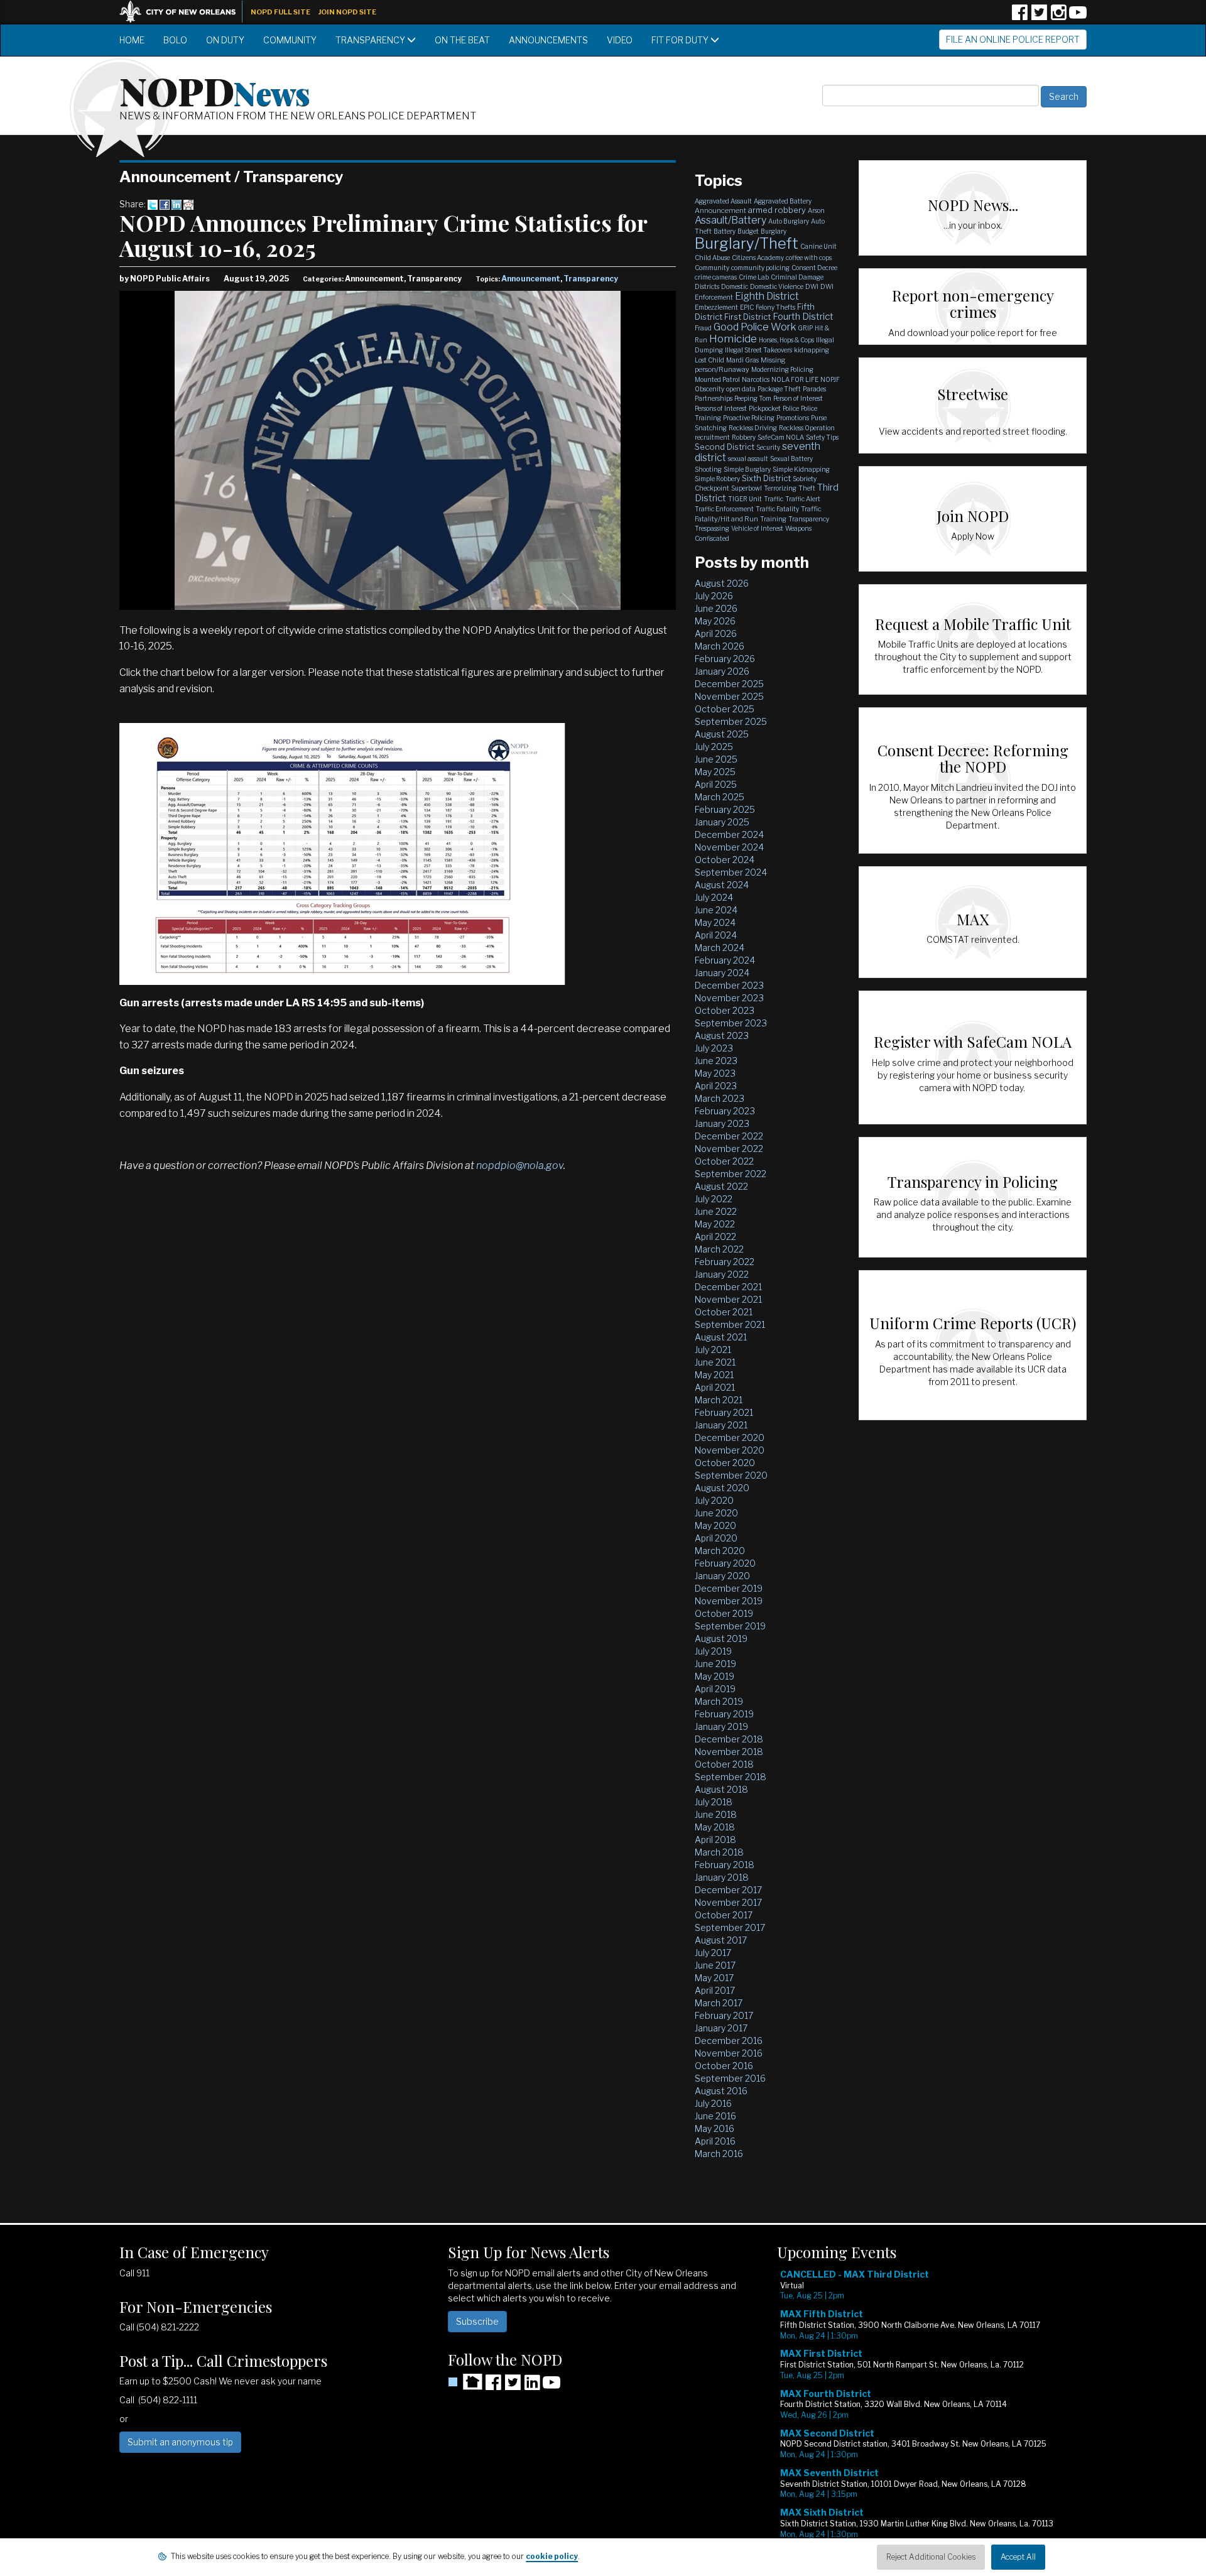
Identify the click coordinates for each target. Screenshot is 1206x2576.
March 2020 (720, 1551)
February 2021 (724, 1412)
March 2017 (719, 2003)
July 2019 (713, 1651)
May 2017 (714, 1978)
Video (620, 40)
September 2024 (731, 872)
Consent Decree (814, 268)
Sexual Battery (791, 459)
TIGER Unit (745, 499)
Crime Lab (754, 277)
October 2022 (724, 1161)
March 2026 (720, 646)
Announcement (531, 279)
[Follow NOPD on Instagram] (1058, 17)
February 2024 (725, 960)
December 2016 (729, 2041)
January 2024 (722, 973)
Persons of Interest (721, 408)
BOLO (175, 40)
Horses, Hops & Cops (786, 340)
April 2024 (716, 935)
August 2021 (721, 1337)
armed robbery (777, 210)
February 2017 (724, 2015)
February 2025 (725, 809)
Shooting (708, 469)
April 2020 (716, 1538)
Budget (748, 231)
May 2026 (715, 621)
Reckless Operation (807, 428)
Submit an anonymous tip (180, 2442)
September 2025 (731, 721)
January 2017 (721, 2028)
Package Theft (779, 389)
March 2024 (720, 948)
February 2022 (725, 1262)
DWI (812, 286)
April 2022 (715, 1236)
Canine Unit (818, 246)
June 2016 (715, 2116)
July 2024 (714, 897)
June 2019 (715, 1664)
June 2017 (715, 1965)
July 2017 (713, 1953)
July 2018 (714, 1802)
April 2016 (715, 2141)
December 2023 (729, 985)
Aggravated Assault (723, 201)
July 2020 (714, 1500)
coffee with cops (809, 258)
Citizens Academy (758, 258)
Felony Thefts (775, 307)
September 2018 (731, 1777)
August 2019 (721, 1639)
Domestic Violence (777, 286)
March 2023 (720, 1098)
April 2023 (716, 1086)
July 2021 (713, 1350)
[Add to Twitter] (153, 204)
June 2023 (716, 1061)
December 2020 (730, 1437)
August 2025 (722, 734)
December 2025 (729, 684)
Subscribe (477, 2321)
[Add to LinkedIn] (177, 204)
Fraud (703, 328)
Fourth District (803, 317)
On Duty (225, 40)
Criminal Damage (797, 277)
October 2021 (724, 1312)
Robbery (744, 437)
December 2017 (728, 1890)
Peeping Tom (753, 398)
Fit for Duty (681, 40)
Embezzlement (716, 307)
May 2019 (714, 1676)
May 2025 (715, 772)
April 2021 (715, 1387)
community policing (760, 268)
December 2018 (729, 1739)
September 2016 (730, 2078)
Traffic (774, 499)
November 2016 (729, 2053)
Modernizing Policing (782, 369)
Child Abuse (712, 258)
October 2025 (725, 709)
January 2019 (721, 1726)
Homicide (733, 339)
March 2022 (719, 1249)
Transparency (371, 40)
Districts (707, 286)
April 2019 (715, 1689)
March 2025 (720, 797)
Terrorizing (780, 488)
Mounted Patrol (717, 379)
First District (747, 317)
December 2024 (729, 834)
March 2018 (719, 1852)
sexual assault (748, 459)
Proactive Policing (749, 418)
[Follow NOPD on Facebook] (1019, 17)
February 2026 (725, 659)
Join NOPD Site (347, 12)
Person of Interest (798, 398)
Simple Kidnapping (801, 469)
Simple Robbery (717, 479)
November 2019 (729, 1601)
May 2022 (715, 1224)
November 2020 (730, 1450)
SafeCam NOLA (781, 437)
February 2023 (725, 1111)
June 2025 (716, 759)
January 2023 (722, 1123)
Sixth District (766, 478)
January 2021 (721, 1425)
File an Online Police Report (1013, 39)
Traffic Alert (803, 499)
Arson (816, 210)
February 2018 (725, 1865)
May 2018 (715, 1827)
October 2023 (725, 1010)
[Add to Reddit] (188, 204)
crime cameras (716, 277)
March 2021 (719, 1400)
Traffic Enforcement (724, 509)
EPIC (747, 307)
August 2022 (721, 1186)
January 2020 (722, 1576)
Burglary (774, 231)
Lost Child (709, 360)
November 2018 (729, 1752)
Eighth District (767, 296)
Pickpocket (765, 408)
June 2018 (716, 1814)
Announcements (548, 40)
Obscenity (709, 389)
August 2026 (722, 583)
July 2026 (714, 596)
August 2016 (721, 2091)
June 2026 (716, 608)
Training (773, 519)
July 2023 (714, 1048)
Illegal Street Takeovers (758, 350)
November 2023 (729, 998)
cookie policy (552, 2556)
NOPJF (830, 379)
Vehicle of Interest (757, 528)
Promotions (793, 418)
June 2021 (715, 1362)
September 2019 (730, 1626)
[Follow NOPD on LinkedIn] (532, 2387)
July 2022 (714, 1199)
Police (791, 408)
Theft (807, 488)
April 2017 (715, 1990)
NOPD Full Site (280, 12)
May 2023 (715, 1073)
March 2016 (719, 2154)
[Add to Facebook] (165, 204)
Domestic (735, 286)
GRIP (805, 328)
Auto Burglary (789, 221)
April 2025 (716, 784)
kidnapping (812, 350)
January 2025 (722, 822)
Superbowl (747, 488)
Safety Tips (822, 437)
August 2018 (721, 1789)
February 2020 (725, 1563)
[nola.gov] (184, 10)
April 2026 (716, 633)
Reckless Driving (753, 428)
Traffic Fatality (777, 509)
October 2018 (724, 1764)
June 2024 (716, 910)
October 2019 (724, 1613)
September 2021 (730, 1324)
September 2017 (730, 1927)
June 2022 (716, 1211)
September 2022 (731, 1174)
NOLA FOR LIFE (795, 379)
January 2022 (722, 1274)
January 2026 (722, 671)
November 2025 (729, 696)
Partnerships (714, 398)
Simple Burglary (747, 469)
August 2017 (721, 1940)
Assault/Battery (731, 220)
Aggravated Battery (783, 201)
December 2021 (728, 1287)
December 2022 (729, 1136)
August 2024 (722, 885)
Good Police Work (755, 327)
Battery (725, 231)
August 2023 (722, 1035)
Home (132, 40)
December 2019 (729, 1588)
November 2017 (728, 1902)
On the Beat (462, 40)
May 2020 (715, 1525)
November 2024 (729, 847)
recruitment (712, 437)
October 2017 (724, 1915)
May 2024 (715, 922)
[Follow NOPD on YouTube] (1078, 17)
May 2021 (714, 1375)
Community (290, 40)
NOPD (215, 90)
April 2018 (715, 1840)
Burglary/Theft (747, 243)
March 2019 (719, 1701)
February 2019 (724, 1714)
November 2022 (729, 1149)
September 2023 (731, 1023)
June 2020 (716, 1513)
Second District (725, 447)
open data (741, 389)
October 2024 (725, 860)
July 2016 (713, 2103)
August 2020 (722, 1488)
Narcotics (756, 379)
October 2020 (725, 1463)
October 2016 (724, 2066)
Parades (814, 389)
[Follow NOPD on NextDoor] (465, 2382)
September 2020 (731, 1475)
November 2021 (728, 1299)
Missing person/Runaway (740, 365)
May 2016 (714, 2128)
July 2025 (714, 747)
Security (768, 447)
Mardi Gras (742, 360)
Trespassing (712, 528)
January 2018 (722, 1877)
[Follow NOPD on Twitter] (1039, 17)
